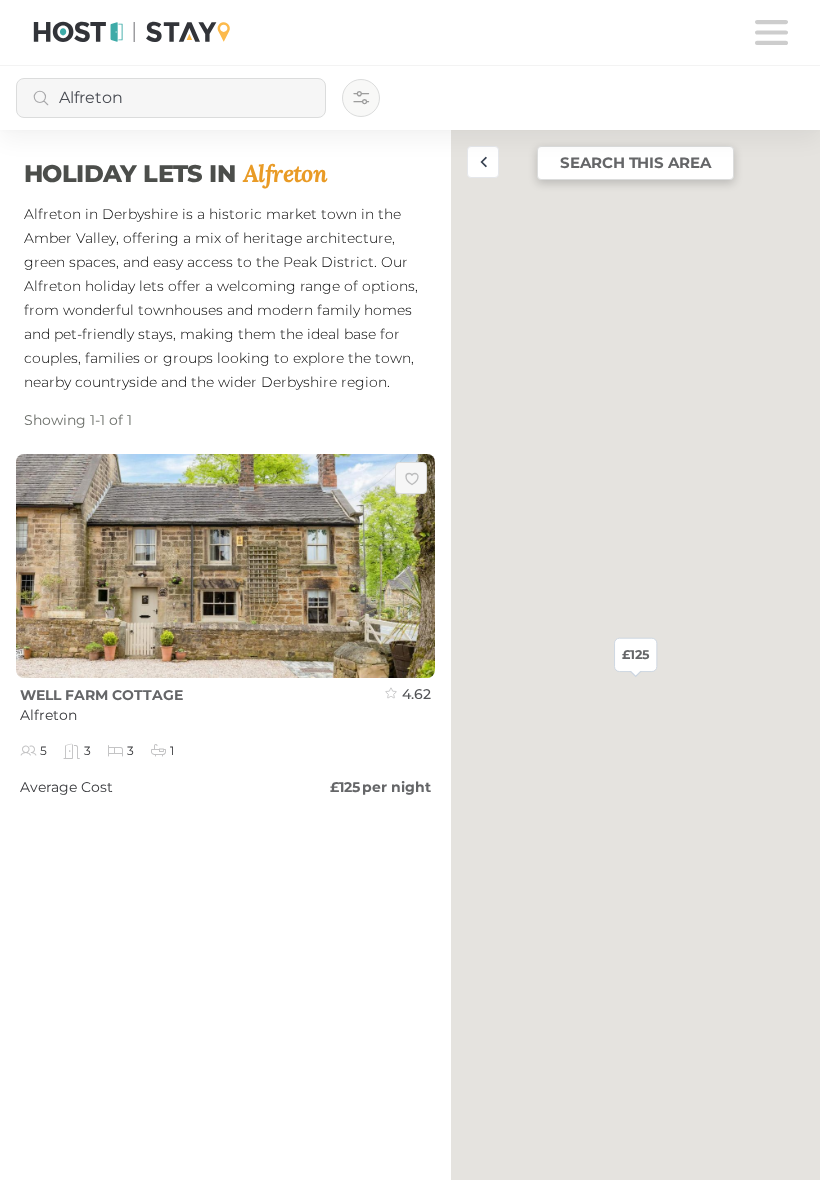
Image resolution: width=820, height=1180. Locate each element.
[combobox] (171, 98)
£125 (635, 655)
